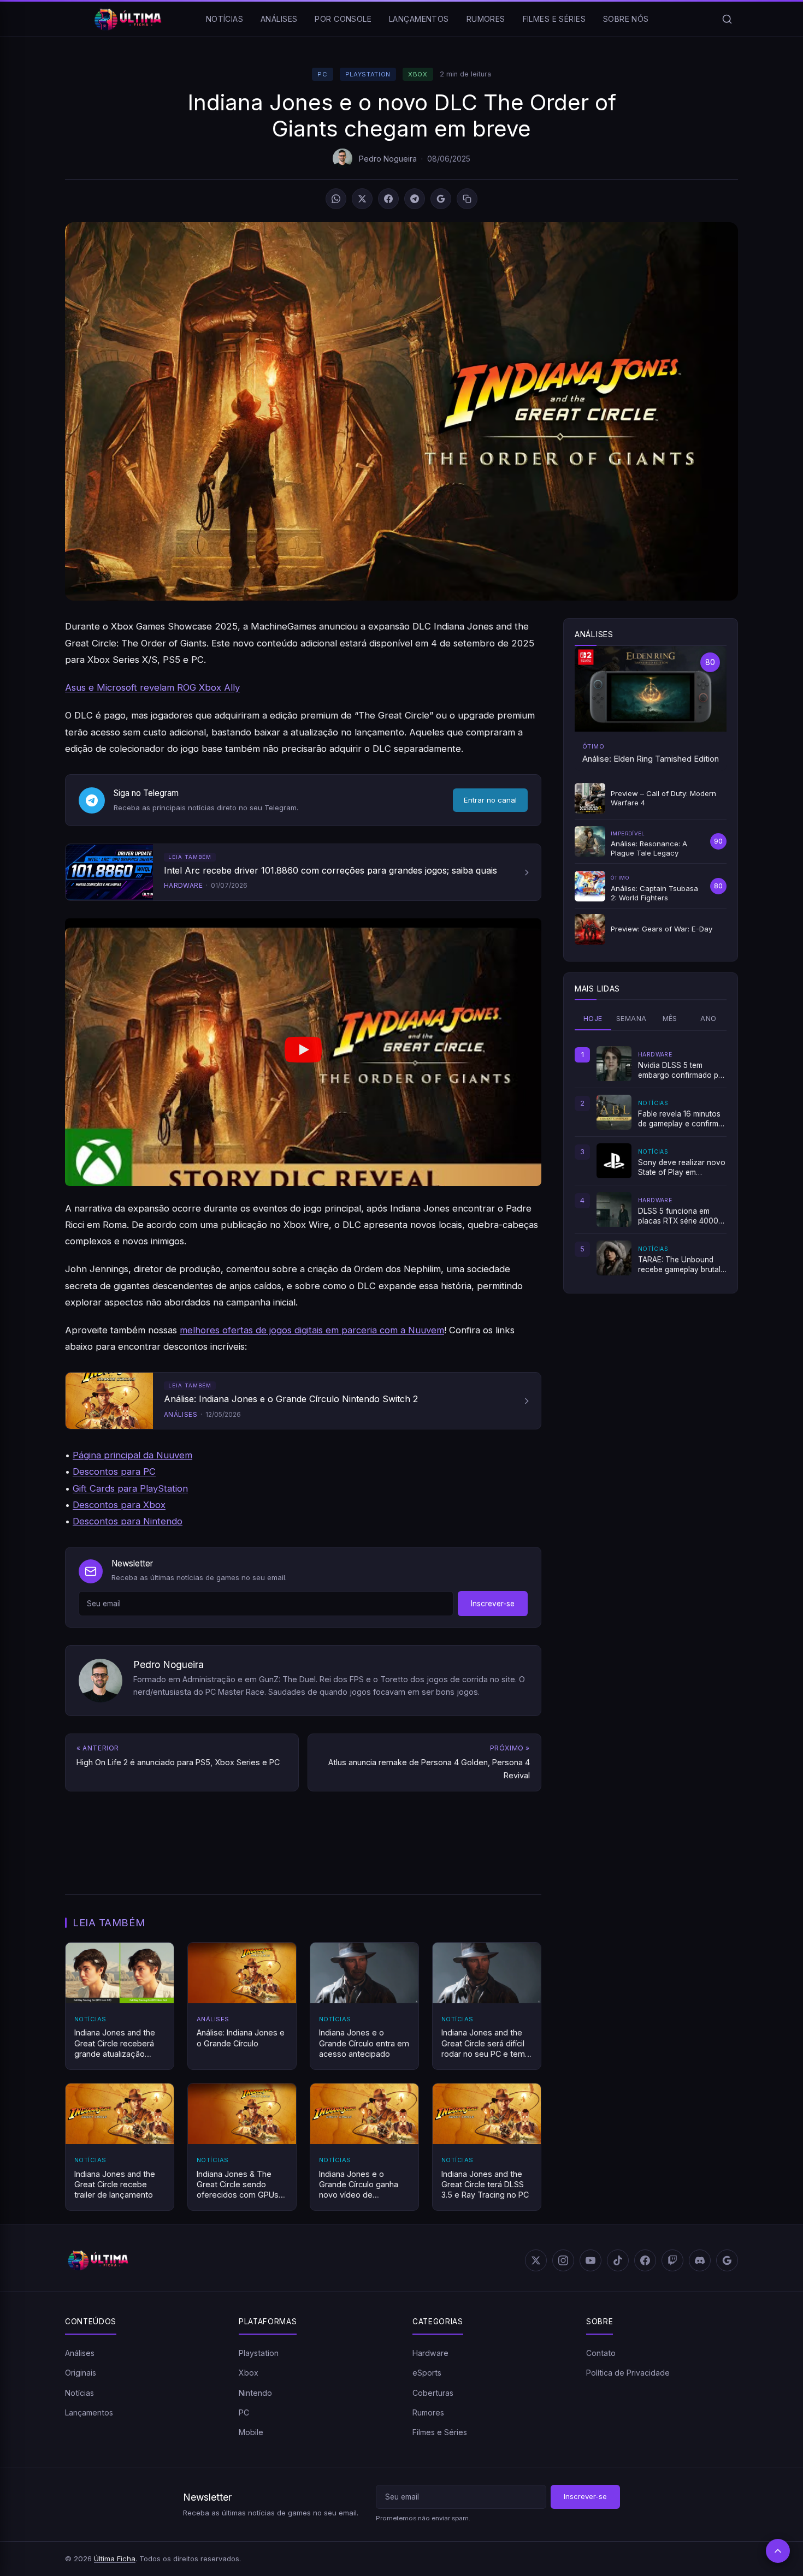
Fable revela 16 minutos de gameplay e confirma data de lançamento (680, 1119)
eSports (427, 2373)
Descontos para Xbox (119, 1505)
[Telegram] (415, 199)
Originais (81, 2373)
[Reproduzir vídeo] (303, 1052)
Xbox (418, 74)
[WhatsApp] (336, 199)
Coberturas (433, 2393)
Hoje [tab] (593, 1019)
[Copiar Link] (467, 199)
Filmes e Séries (554, 19)
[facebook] (645, 2260)
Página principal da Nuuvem (132, 1455)
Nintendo (255, 2393)
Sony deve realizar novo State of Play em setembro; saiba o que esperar (682, 1168)
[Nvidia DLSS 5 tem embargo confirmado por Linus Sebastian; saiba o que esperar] (614, 1064)
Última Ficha (115, 2559)
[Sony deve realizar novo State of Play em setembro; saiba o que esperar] (614, 1161)
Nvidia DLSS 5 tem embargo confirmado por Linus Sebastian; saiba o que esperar (682, 1071)
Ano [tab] (708, 1019)
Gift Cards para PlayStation (130, 1488)
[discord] (700, 2260)
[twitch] (672, 2260)
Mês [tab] (670, 1019)
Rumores (486, 19)
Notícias (225, 19)
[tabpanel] (651, 1161)
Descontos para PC (114, 1471)
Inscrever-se (493, 1604)
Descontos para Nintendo (128, 1521)
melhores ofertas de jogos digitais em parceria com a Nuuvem (312, 1330)
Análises (279, 19)
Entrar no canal (490, 800)
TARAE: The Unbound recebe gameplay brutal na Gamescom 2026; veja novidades (679, 1265)
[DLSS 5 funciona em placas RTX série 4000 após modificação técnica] (614, 1209)
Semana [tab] (631, 1019)
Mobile (251, 2433)
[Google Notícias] (727, 2260)
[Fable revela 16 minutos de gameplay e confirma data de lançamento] (614, 1112)
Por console (343, 19)
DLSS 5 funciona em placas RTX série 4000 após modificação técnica (678, 1216)
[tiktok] (618, 2260)
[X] (362, 199)
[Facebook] (388, 199)
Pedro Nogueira (388, 159)
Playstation (368, 74)
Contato (601, 2353)
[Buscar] (727, 19)
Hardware (430, 2353)
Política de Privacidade (628, 2373)
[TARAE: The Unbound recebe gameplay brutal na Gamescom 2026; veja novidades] (614, 1258)
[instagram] (563, 2260)
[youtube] (591, 2260)
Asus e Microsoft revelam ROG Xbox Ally (152, 687)
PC (322, 74)
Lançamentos (419, 19)
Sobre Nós (626, 19)
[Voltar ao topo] (778, 2551)
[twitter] (536, 2260)
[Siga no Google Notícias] (441, 199)
